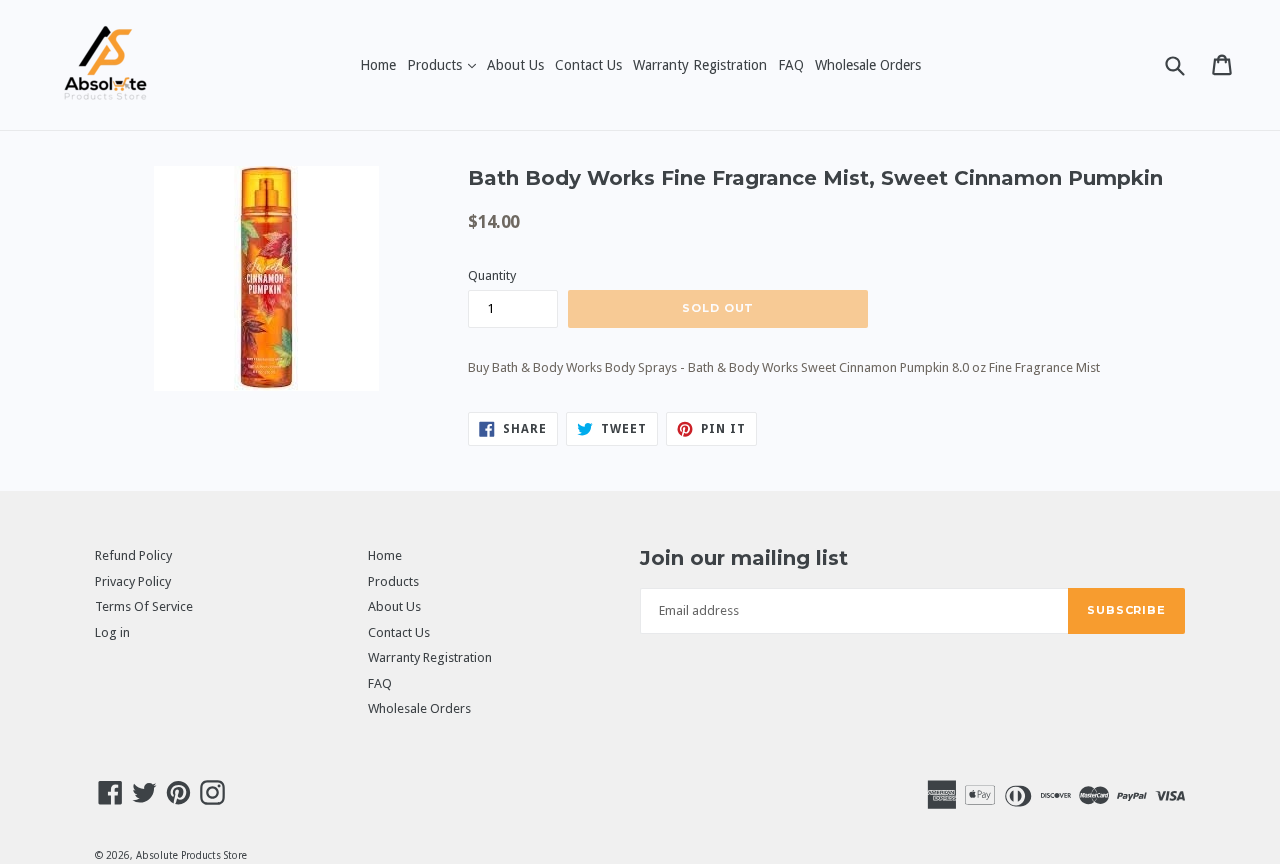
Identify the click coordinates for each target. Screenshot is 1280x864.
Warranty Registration (700, 65)
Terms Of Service (144, 606)
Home (378, 65)
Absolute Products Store (191, 855)
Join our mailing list (744, 558)
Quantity (492, 275)
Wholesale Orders (868, 65)
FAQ (791, 65)
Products (443, 64)
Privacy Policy (133, 581)
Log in (112, 632)
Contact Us (588, 65)
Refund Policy (133, 555)
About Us (515, 65)
